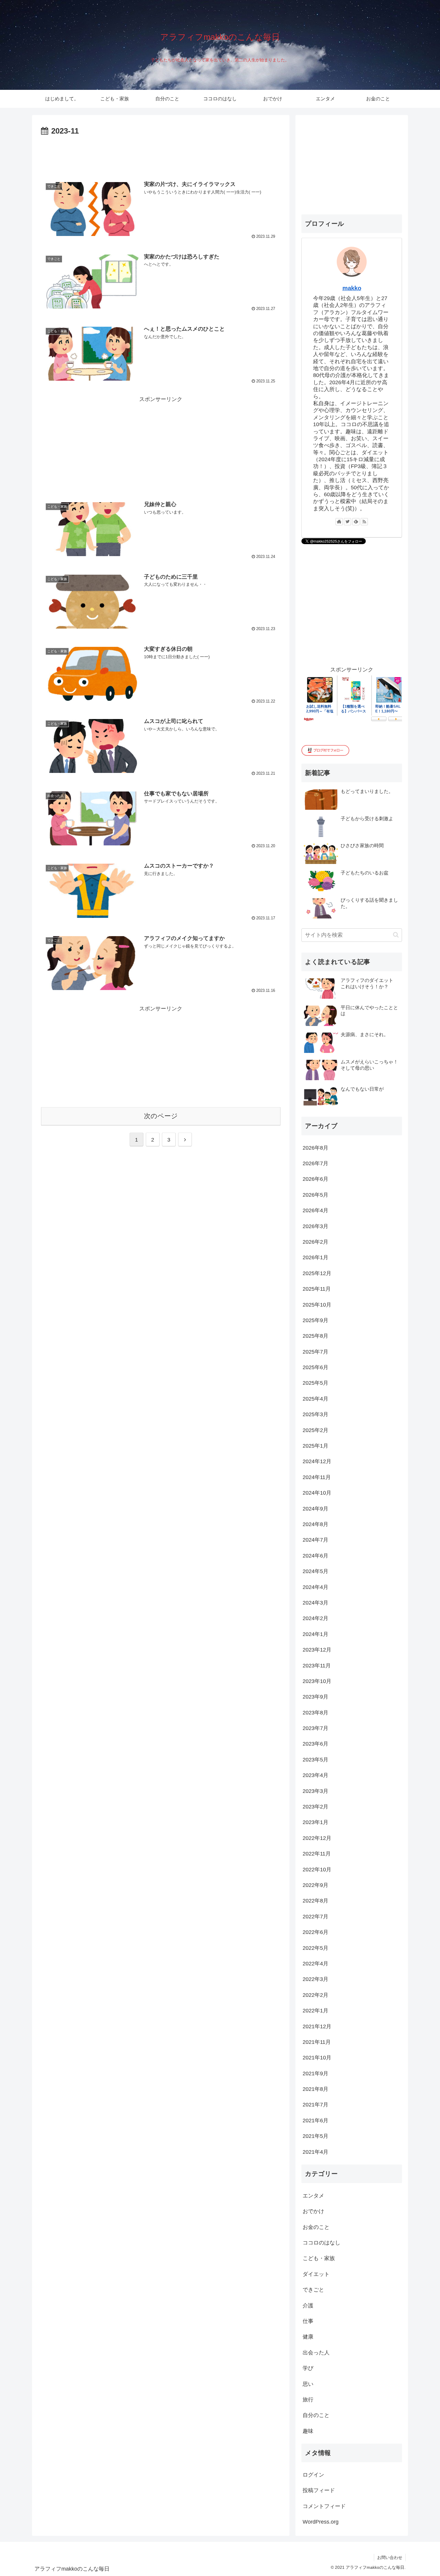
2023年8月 (315, 1713)
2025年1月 (315, 1446)
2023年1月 (315, 1822)
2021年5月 (315, 2136)
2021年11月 (317, 2042)
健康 (308, 2337)
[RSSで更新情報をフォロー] (364, 522)
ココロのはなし (321, 2243)
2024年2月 (315, 1618)
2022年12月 (317, 1838)
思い (308, 2384)
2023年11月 (317, 1666)
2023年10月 (317, 1681)
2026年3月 (315, 1226)
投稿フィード (319, 2490)
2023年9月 (315, 1697)
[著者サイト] (339, 522)
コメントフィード (324, 2506)
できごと (313, 2290)
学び (308, 2368)
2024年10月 (317, 1493)
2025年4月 (315, 1399)
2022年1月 (315, 2011)
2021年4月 (315, 2152)
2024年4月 (315, 1587)
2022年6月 (315, 1932)
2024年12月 (317, 1461)
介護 (308, 2306)
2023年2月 (315, 1807)
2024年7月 (315, 1540)
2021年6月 (315, 2121)
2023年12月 (317, 1650)
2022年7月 (315, 1917)
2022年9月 (315, 1885)
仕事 (308, 2321)
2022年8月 (315, 1901)
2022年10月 (317, 1870)
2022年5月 (315, 1948)
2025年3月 (315, 1414)
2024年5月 (315, 1571)
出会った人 (316, 2353)
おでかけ (313, 2211)
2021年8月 (315, 2089)
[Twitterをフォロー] (348, 522)
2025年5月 (315, 1383)
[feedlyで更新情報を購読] (356, 522)
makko (352, 288)
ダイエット (316, 2274)
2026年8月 (315, 1148)
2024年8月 (315, 1524)
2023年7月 (315, 1728)
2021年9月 (315, 2073)
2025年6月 (315, 1367)
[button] (396, 935)
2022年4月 (315, 1964)
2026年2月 (315, 1242)
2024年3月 (315, 1603)
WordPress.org (321, 2522)
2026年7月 (315, 1163)
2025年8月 (315, 1336)
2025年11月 (317, 1289)
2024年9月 (315, 1509)
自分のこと (316, 2415)
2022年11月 (317, 1854)
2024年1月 (315, 1634)
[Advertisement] (161, 155)
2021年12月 (317, 2026)
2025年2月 (315, 1430)
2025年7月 (315, 1352)
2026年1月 (315, 1257)
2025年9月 (315, 1320)
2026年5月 (315, 1195)
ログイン (313, 2475)
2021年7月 (315, 2105)
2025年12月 (317, 1273)
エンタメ (313, 2196)
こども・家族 (319, 2258)
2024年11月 (317, 1477)
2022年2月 (315, 1995)
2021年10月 (317, 2058)
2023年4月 (315, 1775)
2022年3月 (315, 1979)
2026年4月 (315, 1210)
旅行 (308, 2400)
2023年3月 (315, 1791)
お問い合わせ (390, 2557)
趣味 (308, 2431)
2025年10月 (317, 1305)
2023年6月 (315, 1744)
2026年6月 (315, 1179)
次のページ (161, 1116)
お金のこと (316, 2227)
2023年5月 (315, 1760)
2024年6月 (315, 1556)
